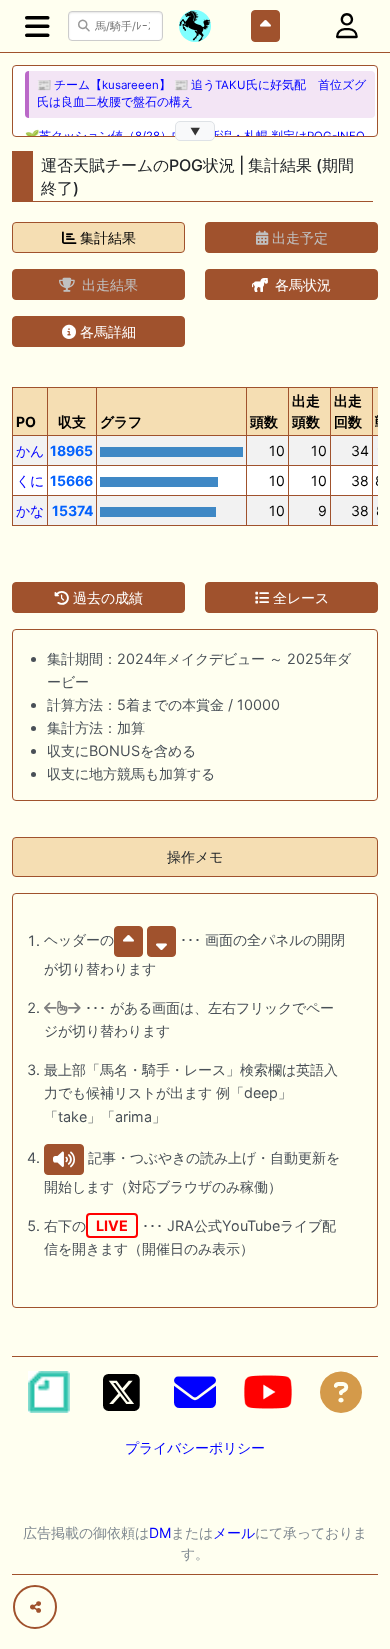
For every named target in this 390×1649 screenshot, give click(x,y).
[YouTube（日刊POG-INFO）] (268, 1392)
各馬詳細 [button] (106, 331)
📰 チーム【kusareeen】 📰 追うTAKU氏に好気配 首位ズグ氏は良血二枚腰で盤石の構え (201, 93)
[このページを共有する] (35, 1607)
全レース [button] (299, 597)
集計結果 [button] (106, 237)
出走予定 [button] (298, 237)
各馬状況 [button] (301, 284)
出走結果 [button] (108, 284)
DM (160, 1532)
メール (234, 1532)
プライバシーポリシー (195, 1447)
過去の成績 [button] (106, 597)
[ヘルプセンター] (341, 1392)
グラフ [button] (121, 421)
